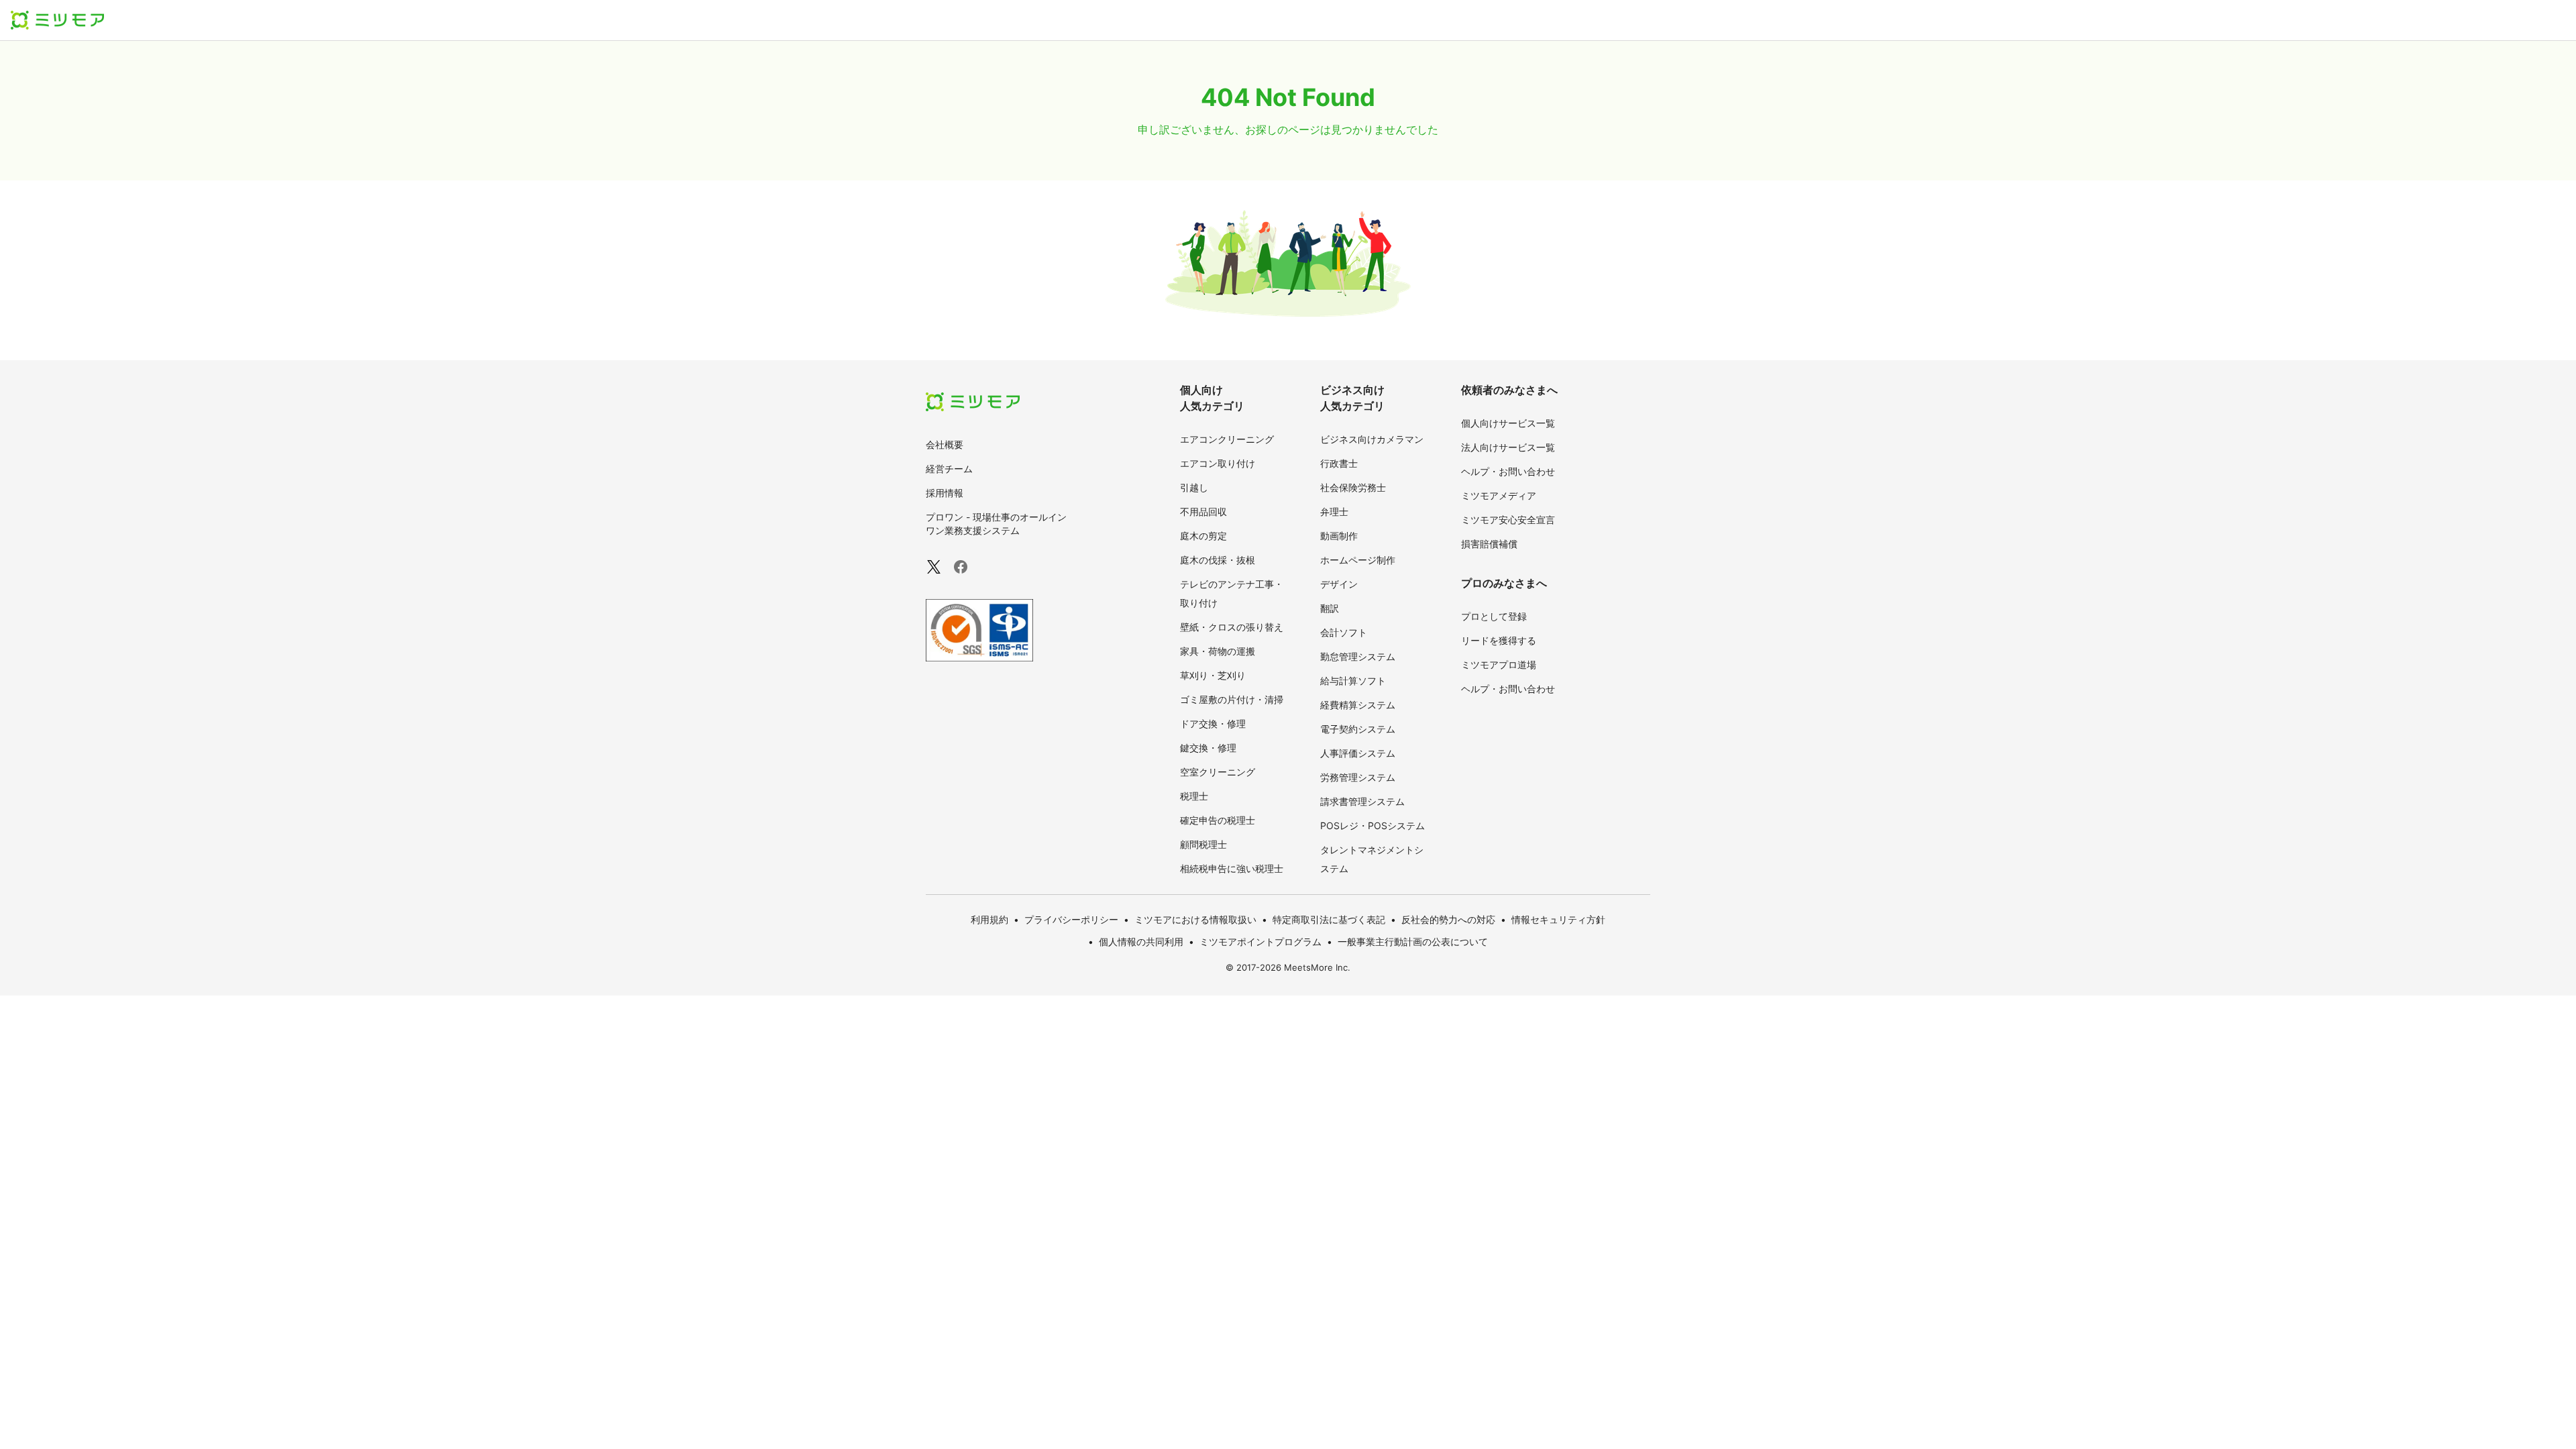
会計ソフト (1344, 632)
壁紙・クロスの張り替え (1232, 627)
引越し (1194, 487)
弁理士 (1334, 512)
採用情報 (945, 493)
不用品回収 (1203, 512)
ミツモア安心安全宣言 (1508, 520)
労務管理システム (1358, 777)
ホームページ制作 (1358, 560)
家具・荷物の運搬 (1218, 651)
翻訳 (1330, 608)
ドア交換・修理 (1213, 723)
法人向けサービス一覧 (1508, 447)
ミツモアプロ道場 (1499, 664)
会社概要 (945, 444)
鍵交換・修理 (1208, 748)
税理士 (1194, 796)
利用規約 (989, 919)
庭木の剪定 (1203, 536)
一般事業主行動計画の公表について (1413, 942)
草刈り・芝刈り (1213, 675)
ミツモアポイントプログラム (1260, 942)
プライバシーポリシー (1071, 919)
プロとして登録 (1494, 616)
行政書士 (1339, 463)
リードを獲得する (1499, 640)
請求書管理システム (1362, 801)
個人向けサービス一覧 (1508, 423)
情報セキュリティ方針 (1558, 919)
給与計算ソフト (1353, 681)
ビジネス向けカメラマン (1372, 439)
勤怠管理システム (1358, 656)
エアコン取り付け (1218, 463)
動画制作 (1339, 536)
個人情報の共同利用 (1141, 942)
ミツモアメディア (1499, 495)
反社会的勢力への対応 (1448, 919)
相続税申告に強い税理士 (1232, 868)
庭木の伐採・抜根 (1218, 560)
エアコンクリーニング (1227, 439)
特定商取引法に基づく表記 (1329, 919)
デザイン (1339, 584)
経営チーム (949, 469)
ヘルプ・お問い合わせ (1508, 471)
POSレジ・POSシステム (1373, 825)
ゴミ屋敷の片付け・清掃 (1232, 699)
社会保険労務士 (1353, 487)
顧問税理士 (1203, 844)
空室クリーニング (1218, 772)
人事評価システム (1358, 753)
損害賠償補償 (1489, 544)
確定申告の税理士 (1218, 820)
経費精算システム (1358, 705)
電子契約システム (1358, 729)
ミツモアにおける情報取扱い (1195, 919)
